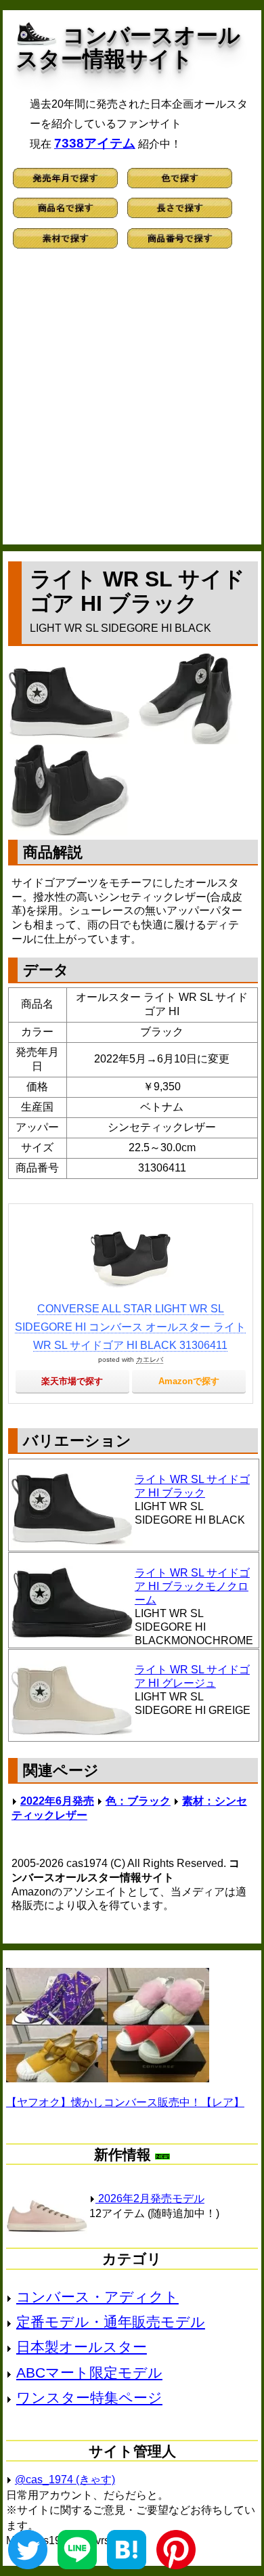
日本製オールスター (82, 2347)
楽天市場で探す (72, 1381)
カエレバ (150, 1359)
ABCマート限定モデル (89, 2373)
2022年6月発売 (57, 1801)
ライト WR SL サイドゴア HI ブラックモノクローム (192, 1586)
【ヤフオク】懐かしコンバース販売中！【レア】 (125, 2102)
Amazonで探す (189, 1381)
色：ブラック (138, 1801)
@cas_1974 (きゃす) (65, 2480)
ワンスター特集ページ (89, 2398)
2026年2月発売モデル (150, 2198)
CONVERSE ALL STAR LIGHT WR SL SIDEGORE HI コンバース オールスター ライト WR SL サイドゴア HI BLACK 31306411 (130, 1327)
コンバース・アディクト (97, 2297)
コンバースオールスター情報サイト (128, 47)
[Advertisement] (132, 403)
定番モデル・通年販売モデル (111, 2322)
